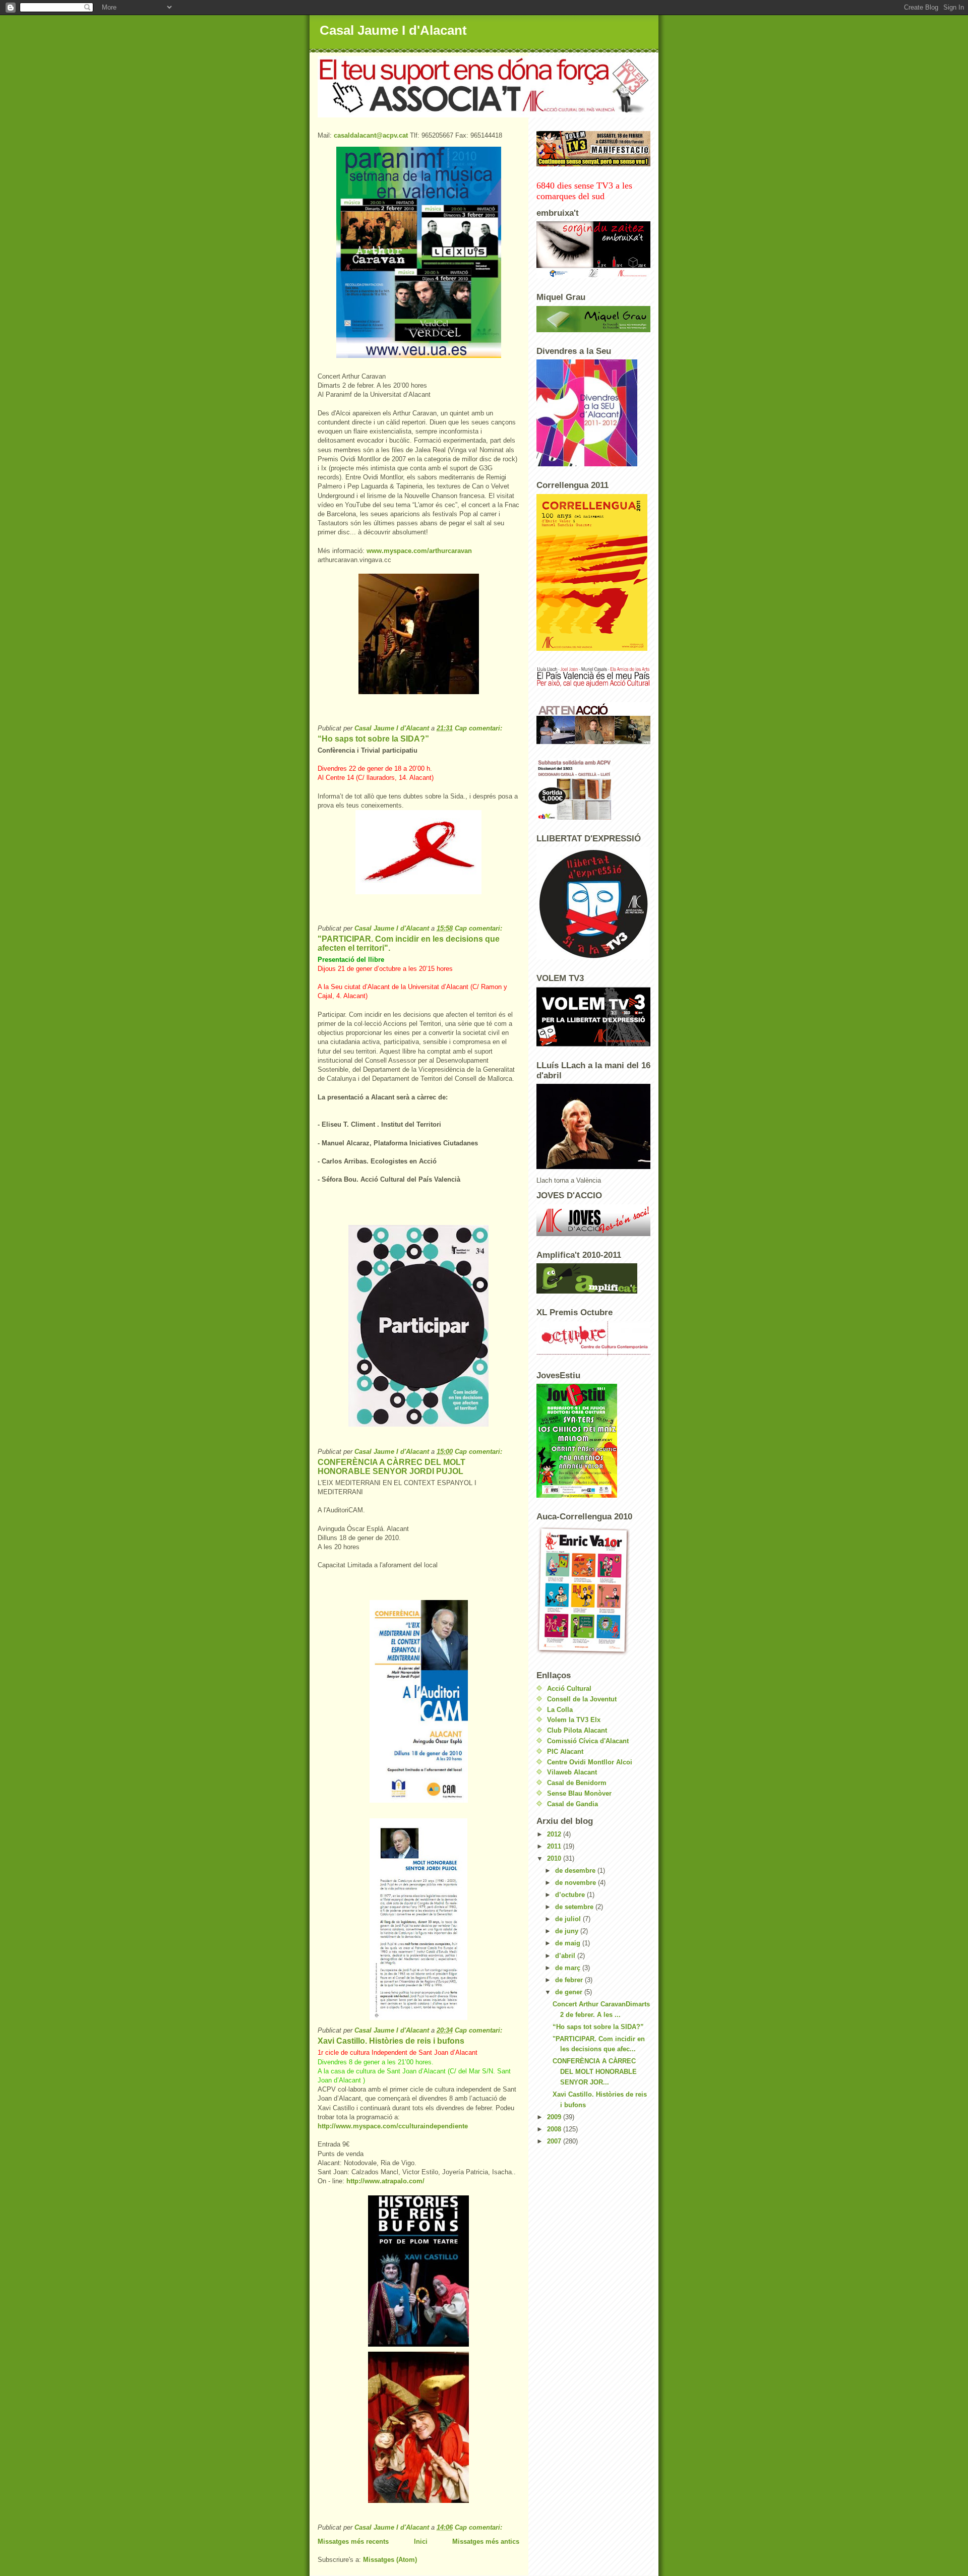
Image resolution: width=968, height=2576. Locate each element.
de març (569, 1968)
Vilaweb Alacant (572, 1772)
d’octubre (571, 1895)
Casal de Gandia (572, 1804)
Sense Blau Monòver (579, 1793)
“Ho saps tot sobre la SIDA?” (373, 739)
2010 (555, 1858)
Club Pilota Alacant (577, 1730)
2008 (555, 2129)
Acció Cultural (569, 1689)
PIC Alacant (565, 1752)
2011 (555, 1846)
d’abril (566, 1956)
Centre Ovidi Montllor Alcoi (590, 1762)
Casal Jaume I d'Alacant (393, 30)
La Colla (560, 1710)
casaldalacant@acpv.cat (371, 135)
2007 (555, 2141)
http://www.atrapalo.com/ (385, 2181)
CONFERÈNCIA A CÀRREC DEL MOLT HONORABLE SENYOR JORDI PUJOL (391, 1467)
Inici (421, 2541)
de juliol (569, 1919)
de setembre (575, 1907)
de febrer (570, 1980)
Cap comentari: (479, 728)
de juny (568, 1931)
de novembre (577, 1883)
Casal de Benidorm (577, 1783)
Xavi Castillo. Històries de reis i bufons (391, 2041)
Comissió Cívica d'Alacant (588, 1741)
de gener (570, 1992)
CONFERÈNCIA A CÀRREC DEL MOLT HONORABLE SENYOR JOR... (595, 2072)
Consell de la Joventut (582, 1699)
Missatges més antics (486, 2541)
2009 (555, 2117)
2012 (555, 1834)
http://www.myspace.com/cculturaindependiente (393, 2126)
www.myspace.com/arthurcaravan (419, 551)
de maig (569, 1943)
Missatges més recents (353, 2541)
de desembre (576, 1870)
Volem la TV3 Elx (574, 1720)
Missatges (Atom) (390, 2560)
